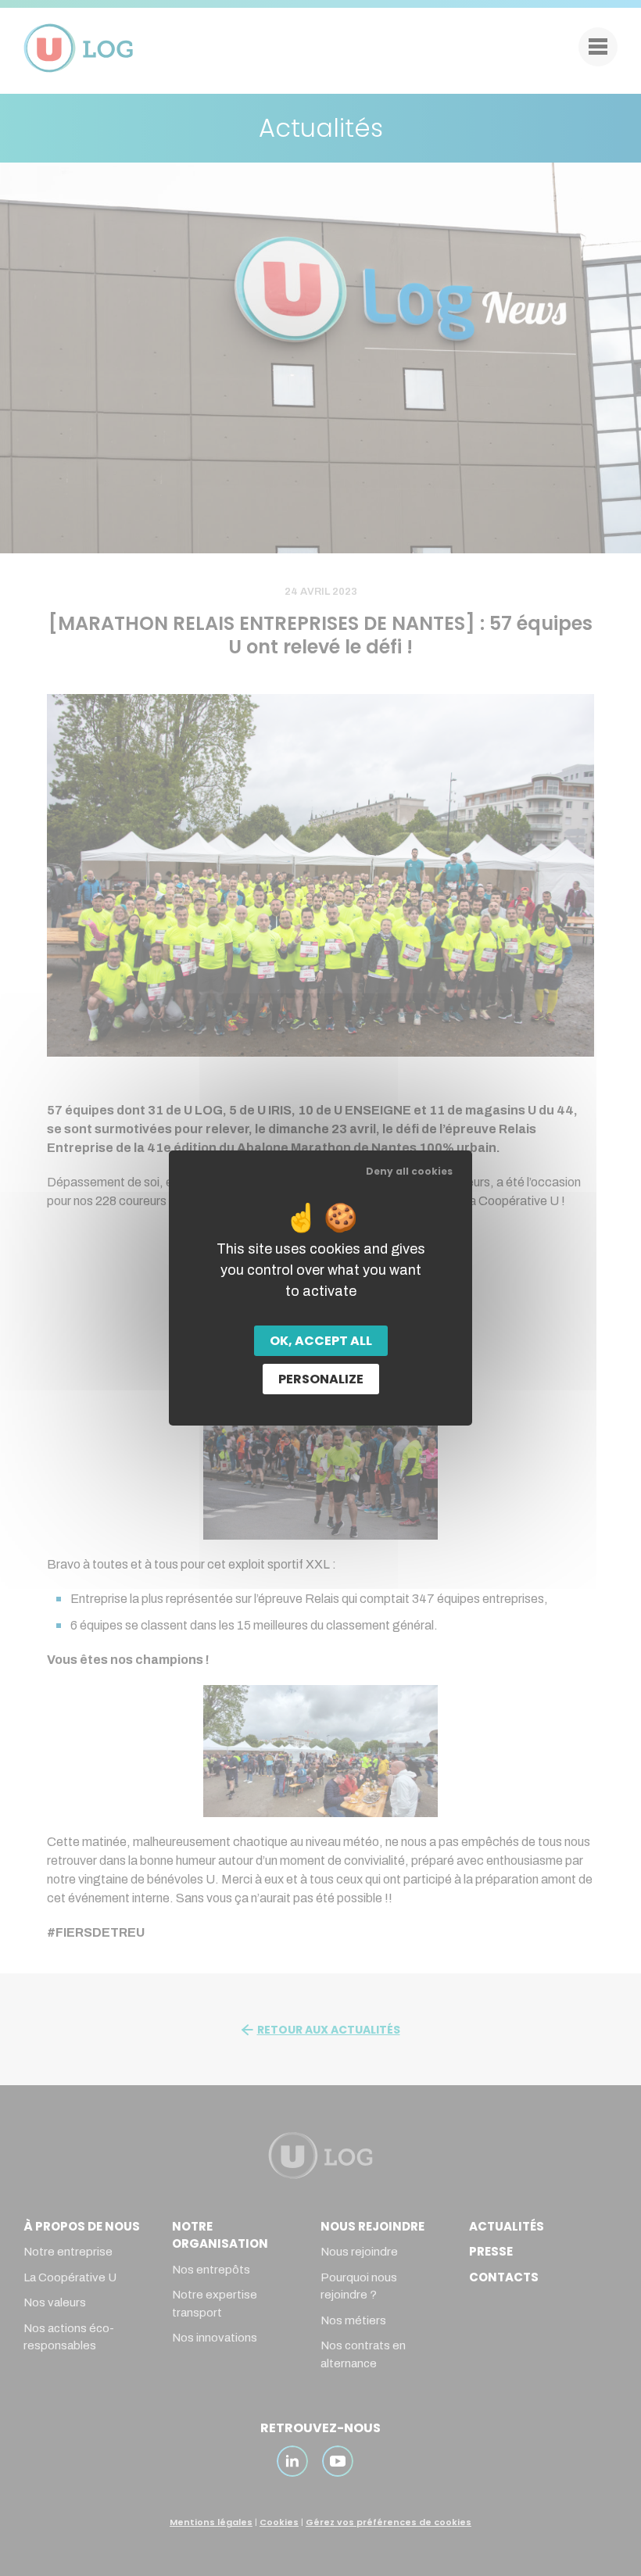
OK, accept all (321, 1341)
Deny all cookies (409, 1171)
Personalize (321, 1379)
